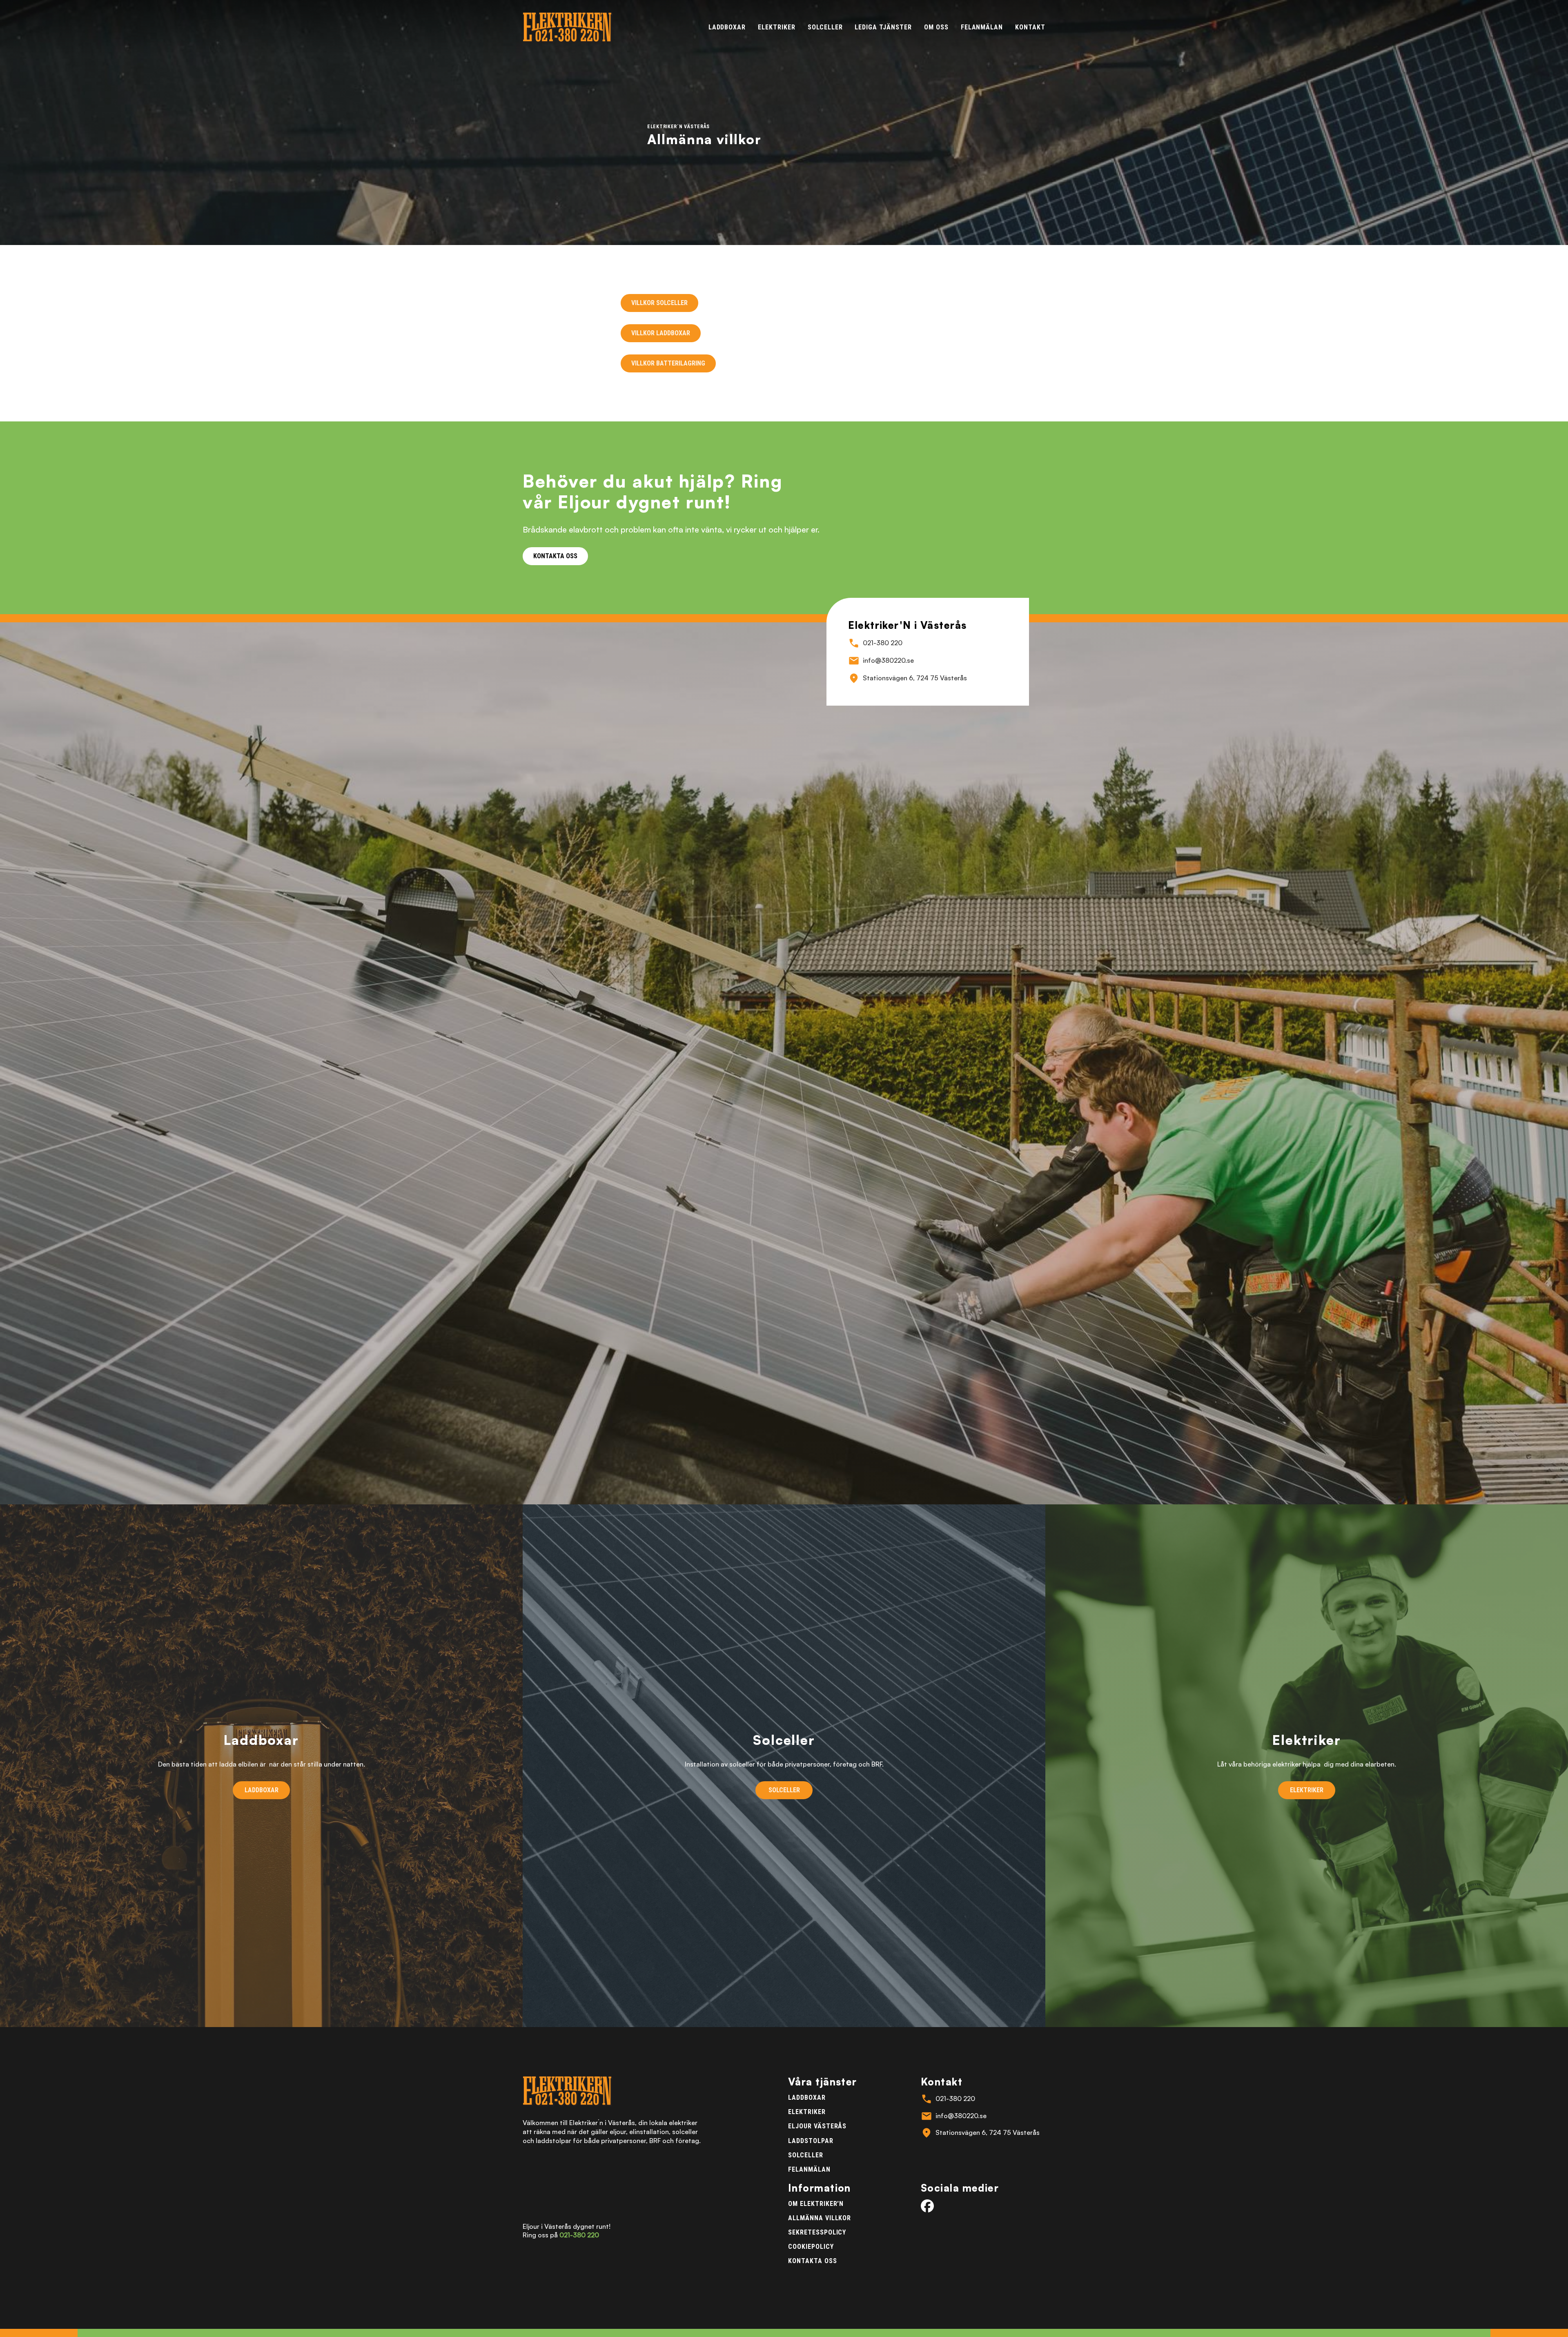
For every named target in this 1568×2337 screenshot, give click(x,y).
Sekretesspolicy (817, 2232)
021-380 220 (883, 643)
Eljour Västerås (817, 2126)
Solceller (825, 27)
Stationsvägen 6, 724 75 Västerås (915, 678)
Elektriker (777, 27)
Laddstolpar (811, 2141)
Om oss (936, 27)
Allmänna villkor (820, 2218)
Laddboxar (727, 27)
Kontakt (1030, 27)
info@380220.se (888, 660)
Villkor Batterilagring (668, 363)
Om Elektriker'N (816, 2204)
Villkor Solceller (659, 303)
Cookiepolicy (811, 2247)
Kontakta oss (813, 2261)
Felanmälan (982, 27)
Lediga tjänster (883, 27)
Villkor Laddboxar (661, 333)
